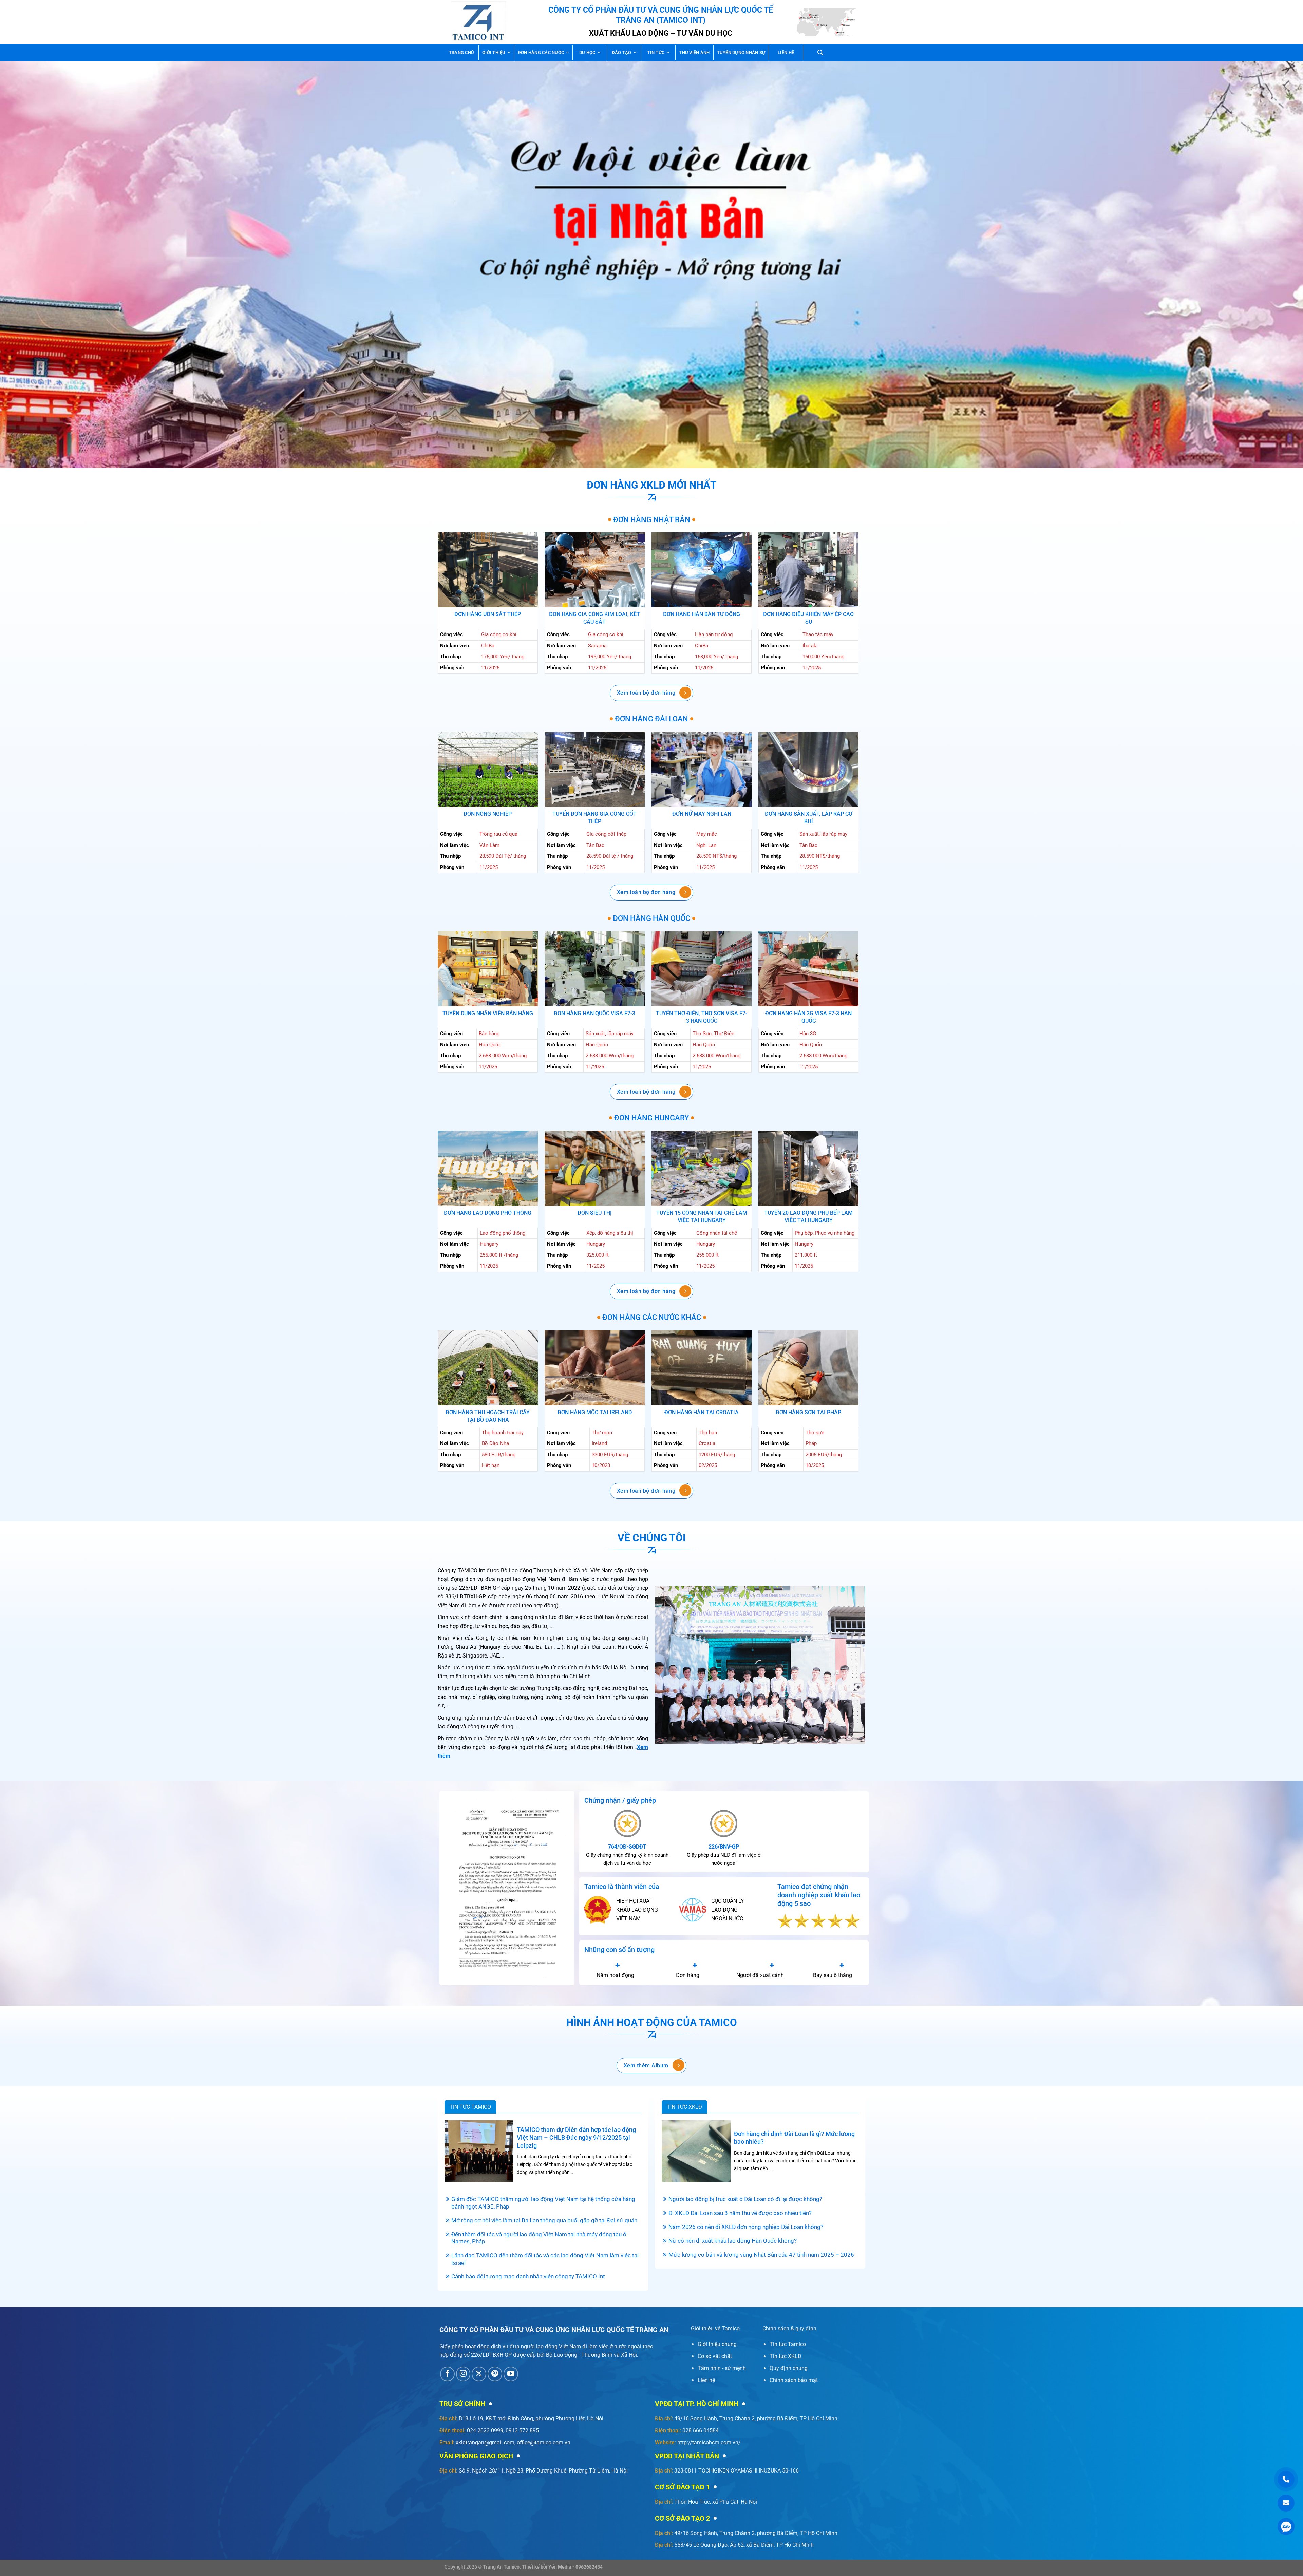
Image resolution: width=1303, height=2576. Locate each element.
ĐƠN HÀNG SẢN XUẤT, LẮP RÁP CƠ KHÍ (809, 818)
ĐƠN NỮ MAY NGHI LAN (702, 814)
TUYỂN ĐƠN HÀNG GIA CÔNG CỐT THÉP (594, 818)
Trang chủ (461, 52)
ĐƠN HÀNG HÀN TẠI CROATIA (702, 1412)
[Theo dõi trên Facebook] (447, 2374)
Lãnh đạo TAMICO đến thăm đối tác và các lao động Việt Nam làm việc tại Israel (545, 2259)
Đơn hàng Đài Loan (651, 719)
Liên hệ (786, 52)
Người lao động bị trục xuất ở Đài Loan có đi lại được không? (745, 2199)
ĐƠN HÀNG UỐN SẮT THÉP (488, 614)
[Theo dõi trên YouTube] (511, 2374)
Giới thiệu (494, 52)
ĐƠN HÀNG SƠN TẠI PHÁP (808, 1412)
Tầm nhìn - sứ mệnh (722, 2368)
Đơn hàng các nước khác (652, 1317)
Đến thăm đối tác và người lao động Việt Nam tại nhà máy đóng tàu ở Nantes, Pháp (539, 2238)
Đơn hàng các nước (541, 52)
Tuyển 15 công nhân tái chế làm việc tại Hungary (702, 1217)
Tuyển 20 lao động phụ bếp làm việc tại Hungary (808, 1217)
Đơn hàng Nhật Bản (652, 520)
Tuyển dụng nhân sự (741, 52)
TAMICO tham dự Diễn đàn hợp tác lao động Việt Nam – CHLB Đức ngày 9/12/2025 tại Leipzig (576, 2138)
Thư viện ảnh (694, 52)
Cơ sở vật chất (715, 2356)
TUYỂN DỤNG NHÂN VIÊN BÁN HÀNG (488, 1013)
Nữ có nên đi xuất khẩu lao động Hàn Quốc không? (733, 2241)
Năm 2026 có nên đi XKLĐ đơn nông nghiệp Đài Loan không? (746, 2227)
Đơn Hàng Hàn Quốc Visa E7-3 (594, 1013)
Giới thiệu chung (717, 2344)
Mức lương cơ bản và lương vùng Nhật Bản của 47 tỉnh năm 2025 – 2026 (761, 2255)
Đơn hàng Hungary (651, 1118)
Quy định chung (789, 2368)
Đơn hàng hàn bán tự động (702, 614)
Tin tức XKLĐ (684, 2107)
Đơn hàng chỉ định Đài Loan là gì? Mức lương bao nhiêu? (794, 2138)
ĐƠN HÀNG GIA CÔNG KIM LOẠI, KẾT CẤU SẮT (594, 618)
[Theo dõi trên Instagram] (463, 2374)
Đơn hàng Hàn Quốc (651, 918)
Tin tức (656, 52)
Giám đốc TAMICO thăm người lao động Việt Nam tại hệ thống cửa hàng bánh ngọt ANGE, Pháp (543, 2203)
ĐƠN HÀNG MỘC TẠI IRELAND (595, 1412)
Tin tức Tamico (470, 2107)
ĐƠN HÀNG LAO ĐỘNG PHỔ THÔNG (488, 1213)
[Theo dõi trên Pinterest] (495, 2374)
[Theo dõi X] (479, 2374)
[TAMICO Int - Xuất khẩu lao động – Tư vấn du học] (479, 22)
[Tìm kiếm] (820, 52)
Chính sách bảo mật (794, 2380)
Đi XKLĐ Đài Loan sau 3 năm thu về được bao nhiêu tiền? (740, 2213)
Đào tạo (622, 52)
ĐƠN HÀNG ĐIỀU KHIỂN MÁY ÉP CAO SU (808, 618)
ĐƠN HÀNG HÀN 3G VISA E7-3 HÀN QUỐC (808, 1017)
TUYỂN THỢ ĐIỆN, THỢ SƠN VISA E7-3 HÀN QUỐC (702, 1017)
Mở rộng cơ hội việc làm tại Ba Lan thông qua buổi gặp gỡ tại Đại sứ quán (544, 2221)
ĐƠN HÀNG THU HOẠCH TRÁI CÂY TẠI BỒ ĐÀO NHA (488, 1416)
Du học (587, 52)
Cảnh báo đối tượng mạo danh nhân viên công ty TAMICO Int (528, 2277)
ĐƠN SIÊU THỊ (595, 1213)
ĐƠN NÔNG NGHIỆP (488, 814)
